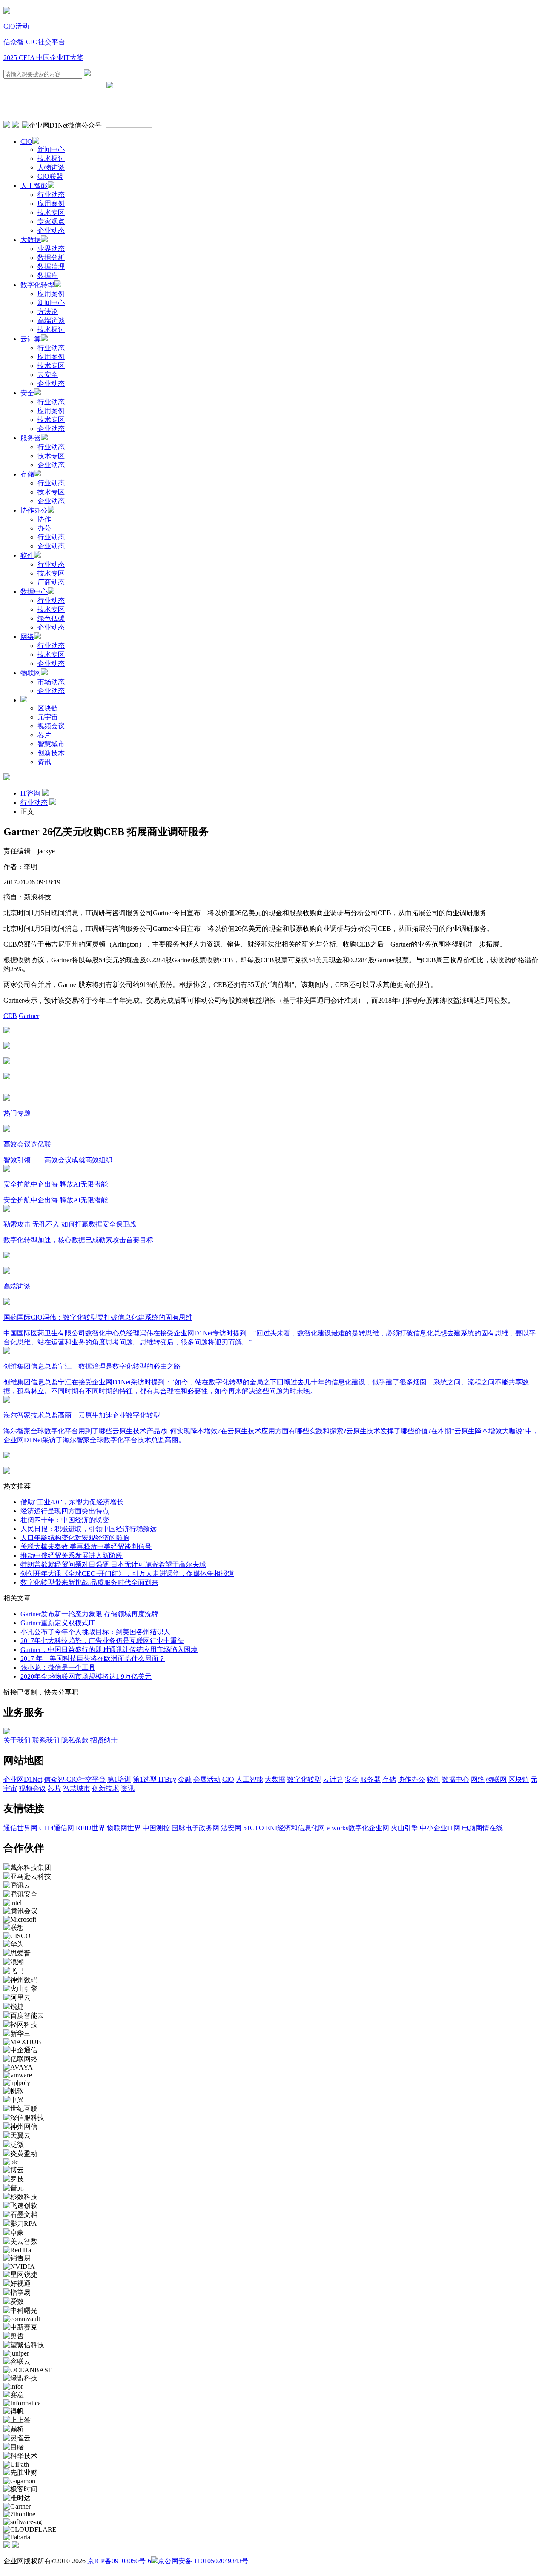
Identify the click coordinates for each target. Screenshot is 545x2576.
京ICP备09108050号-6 (119, 2561)
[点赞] (272, 1077)
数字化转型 (37, 285)
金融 (185, 1779)
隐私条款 (75, 1740)
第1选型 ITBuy (155, 1779)
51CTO (254, 1828)
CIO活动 (16, 26)
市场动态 (51, 682)
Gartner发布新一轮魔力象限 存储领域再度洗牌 (89, 1614)
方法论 (48, 312)
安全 (27, 393)
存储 (27, 474)
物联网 (31, 673)
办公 (44, 528)
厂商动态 (51, 582)
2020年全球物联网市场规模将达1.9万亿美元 (86, 1676)
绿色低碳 (51, 618)
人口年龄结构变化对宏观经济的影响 (75, 1538)
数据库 (48, 275)
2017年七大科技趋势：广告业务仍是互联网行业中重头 (102, 1641)
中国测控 (156, 1828)
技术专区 (51, 213)
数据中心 (34, 592)
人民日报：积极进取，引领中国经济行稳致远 (89, 1529)
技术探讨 (51, 158)
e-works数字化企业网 (358, 1828)
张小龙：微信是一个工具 (58, 1667)
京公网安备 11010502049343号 (203, 2561)
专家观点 (51, 221)
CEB (10, 1016)
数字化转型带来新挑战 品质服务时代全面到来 (89, 1582)
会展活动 (207, 1779)
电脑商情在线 (482, 1828)
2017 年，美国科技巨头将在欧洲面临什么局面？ (93, 1659)
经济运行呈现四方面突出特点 (65, 1511)
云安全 (48, 375)
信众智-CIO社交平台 (34, 42)
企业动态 (51, 230)
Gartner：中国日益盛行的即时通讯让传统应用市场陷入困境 (109, 1650)
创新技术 (51, 753)
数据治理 (51, 267)
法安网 (231, 1828)
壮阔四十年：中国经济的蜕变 (65, 1520)
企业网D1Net (23, 1779)
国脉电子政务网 (195, 1828)
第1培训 (119, 1779)
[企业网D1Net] (7, 11)
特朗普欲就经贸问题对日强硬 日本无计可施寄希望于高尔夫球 (113, 1565)
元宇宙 (48, 717)
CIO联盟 (50, 176)
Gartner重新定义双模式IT (58, 1623)
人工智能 (34, 186)
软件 (27, 555)
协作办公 (34, 510)
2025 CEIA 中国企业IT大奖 (43, 58)
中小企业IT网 (440, 1828)
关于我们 (17, 1740)
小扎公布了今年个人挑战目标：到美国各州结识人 (95, 1632)
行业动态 (51, 195)
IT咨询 (30, 793)
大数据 (31, 240)
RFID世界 (90, 1828)
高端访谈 (51, 321)
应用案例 (51, 204)
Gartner (29, 1016)
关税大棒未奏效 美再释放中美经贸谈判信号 (86, 1547)
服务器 (31, 438)
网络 (27, 637)
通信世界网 (20, 1828)
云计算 (31, 339)
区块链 (48, 708)
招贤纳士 (104, 1740)
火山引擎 (404, 1828)
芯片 (44, 735)
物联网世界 (124, 1828)
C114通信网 (57, 1828)
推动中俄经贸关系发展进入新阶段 (72, 1556)
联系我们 (46, 1740)
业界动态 (51, 249)
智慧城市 (51, 744)
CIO (26, 141)
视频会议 (51, 726)
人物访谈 (51, 167)
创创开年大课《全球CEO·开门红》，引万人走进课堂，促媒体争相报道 (127, 1573)
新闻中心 (51, 150)
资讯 (44, 762)
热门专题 (17, 1113)
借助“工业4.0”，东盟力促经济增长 (72, 1502)
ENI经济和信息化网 (295, 1828)
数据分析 (51, 258)
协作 (44, 519)
